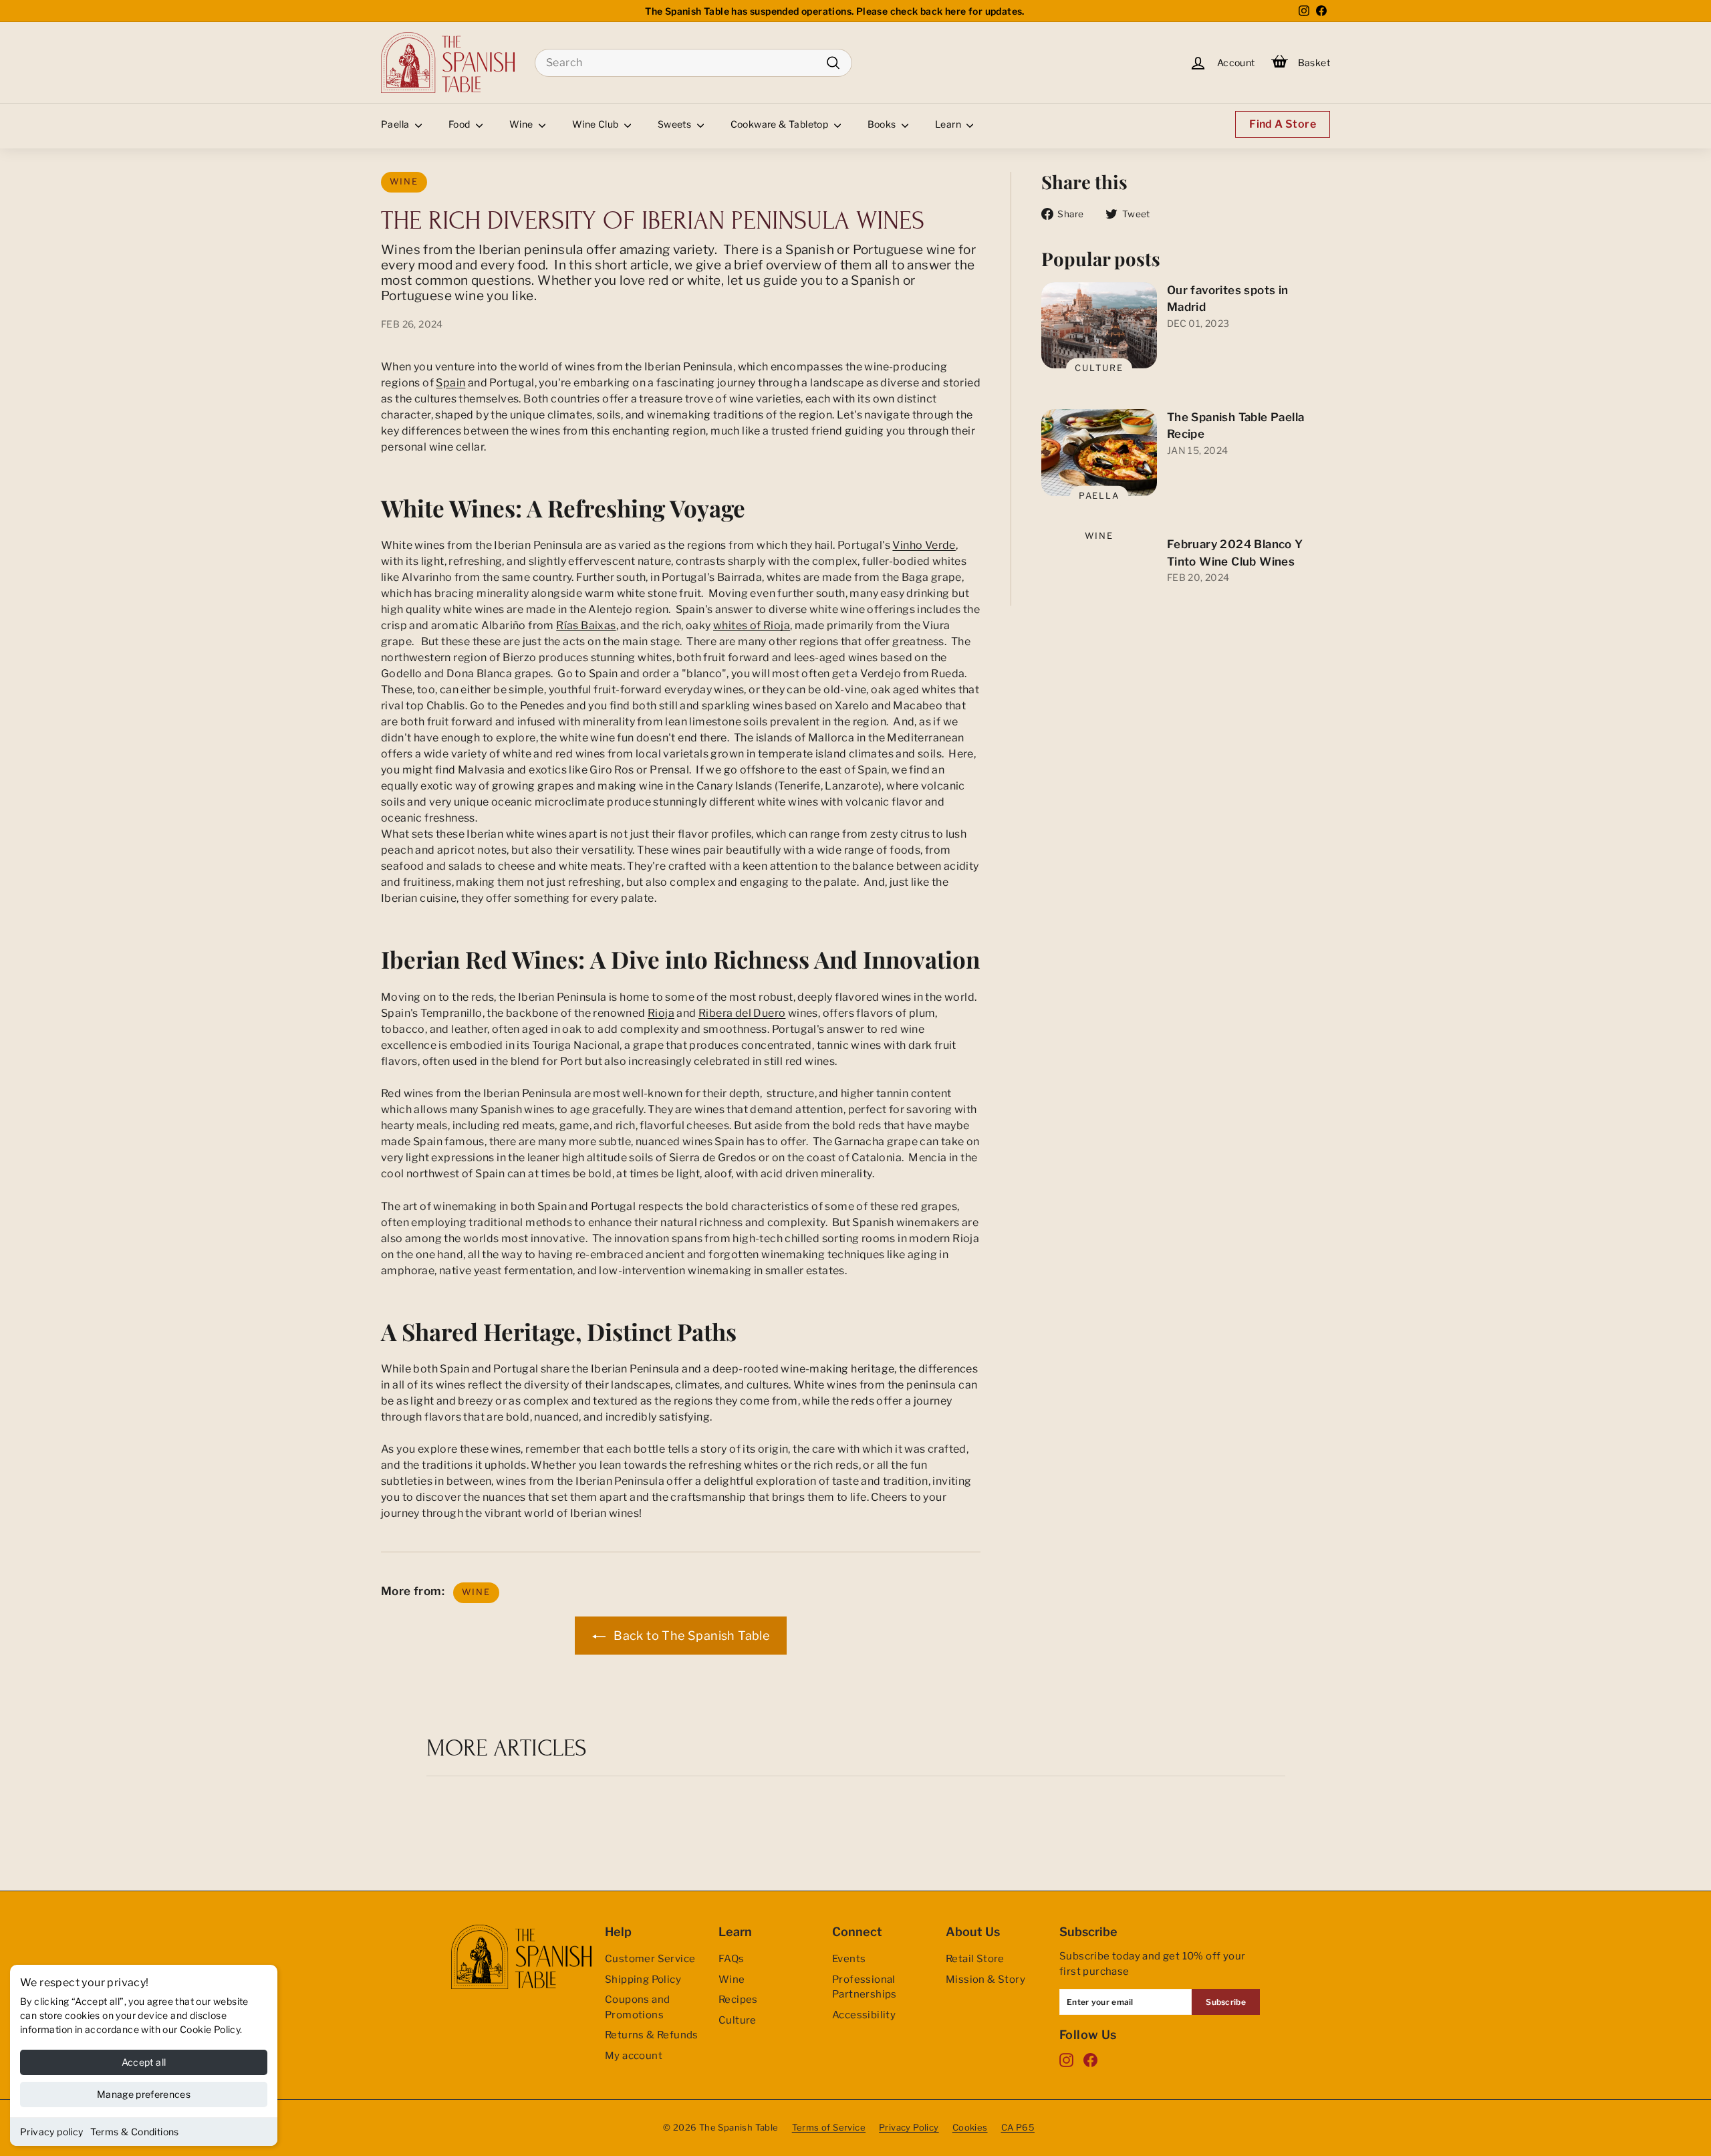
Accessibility (864, 2015)
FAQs (732, 1959)
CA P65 (1018, 2127)
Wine (522, 124)
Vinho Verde (924, 545)
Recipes (738, 2000)
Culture (1099, 368)
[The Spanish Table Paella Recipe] (1099, 453)
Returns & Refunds (652, 2035)
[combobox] (693, 63)
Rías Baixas (586, 625)
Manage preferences (144, 2094)
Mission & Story (985, 1980)
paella (1099, 495)
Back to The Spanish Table (690, 1636)
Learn (949, 124)
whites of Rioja (752, 625)
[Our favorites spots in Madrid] (1099, 326)
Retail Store (975, 1959)
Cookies (970, 2127)
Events (849, 1959)
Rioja (661, 1013)
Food (460, 124)
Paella (396, 124)
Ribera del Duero (742, 1013)
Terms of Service (829, 2127)
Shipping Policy (643, 1980)
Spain (450, 383)
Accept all (144, 2062)
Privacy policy (52, 2132)
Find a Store (1283, 124)
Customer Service (650, 1959)
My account (634, 2056)
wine (404, 182)
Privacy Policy (909, 2127)
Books (883, 124)
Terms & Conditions (135, 2132)
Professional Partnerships (865, 1987)
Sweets (676, 124)
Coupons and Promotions (637, 2007)
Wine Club (597, 124)
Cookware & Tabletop (781, 124)
